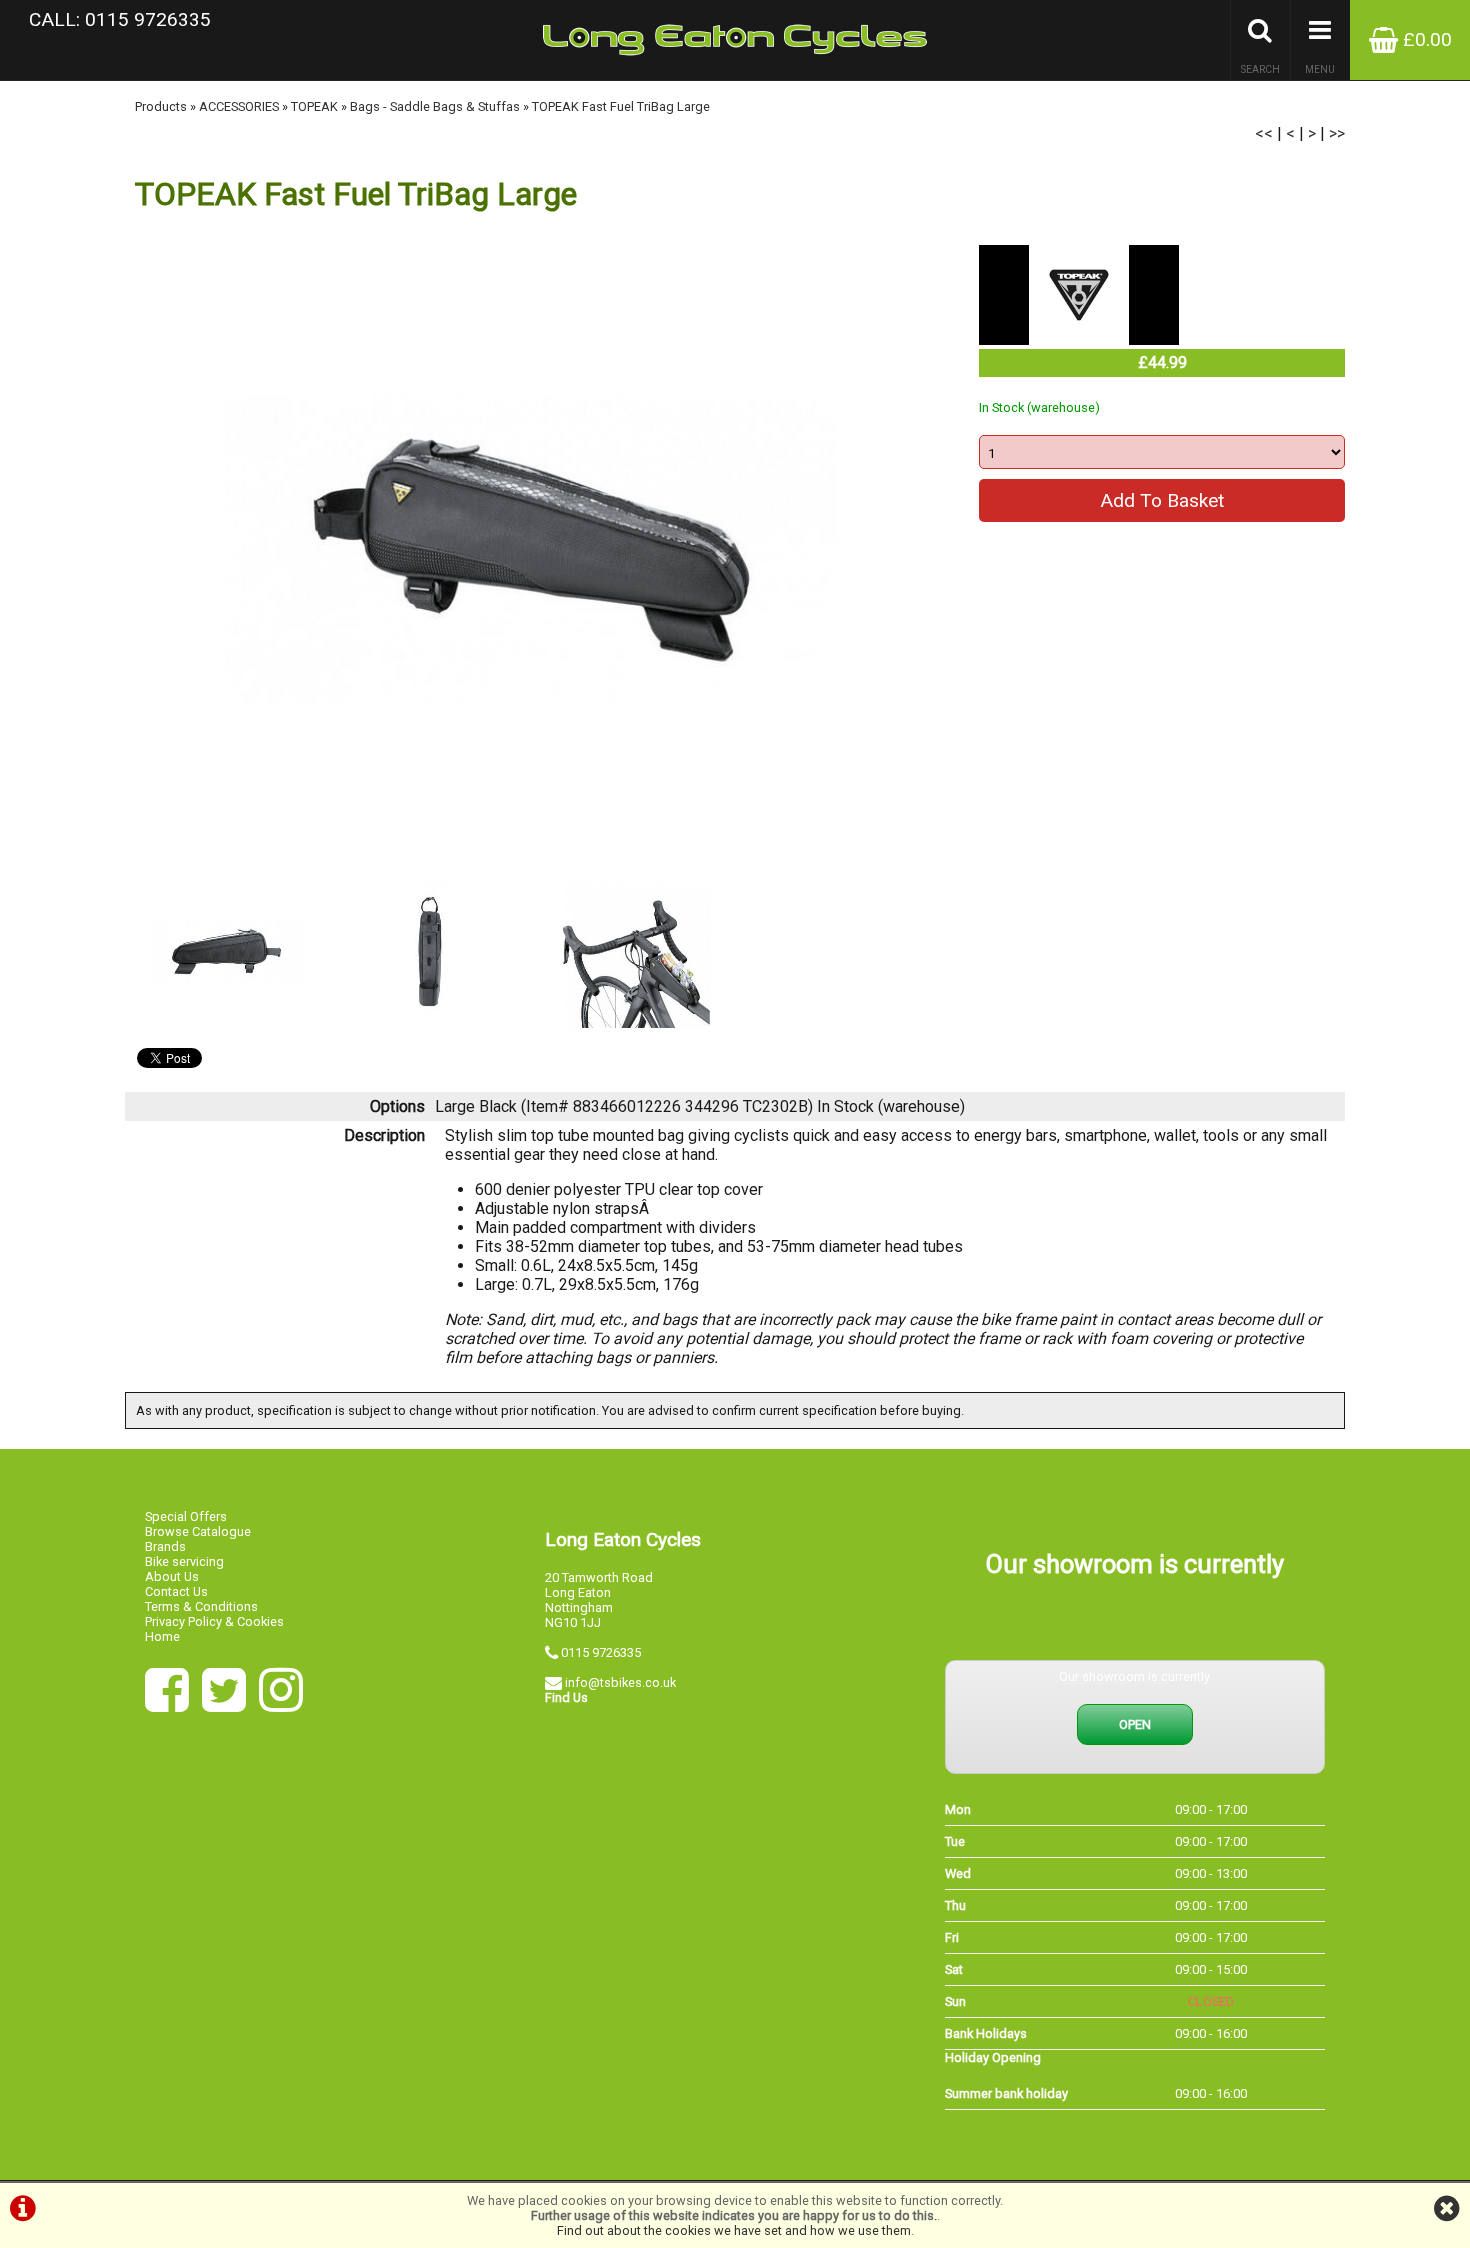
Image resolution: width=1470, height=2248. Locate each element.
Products (161, 106)
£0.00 (1425, 39)
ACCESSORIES (239, 106)
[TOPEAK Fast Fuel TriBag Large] (531, 550)
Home (162, 1636)
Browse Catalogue (198, 1531)
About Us (172, 1576)
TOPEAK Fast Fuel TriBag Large (621, 106)
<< (1264, 133)
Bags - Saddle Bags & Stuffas (435, 106)
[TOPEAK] (1079, 339)
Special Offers (186, 1516)
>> (1337, 133)
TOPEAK (314, 106)
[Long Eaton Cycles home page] (735, 40)
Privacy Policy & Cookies (214, 1621)
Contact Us (176, 1591)
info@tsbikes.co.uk (620, 1682)
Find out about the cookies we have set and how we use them (734, 2230)
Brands (165, 1546)
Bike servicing (184, 1561)
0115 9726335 (601, 1652)
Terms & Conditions (201, 1606)
